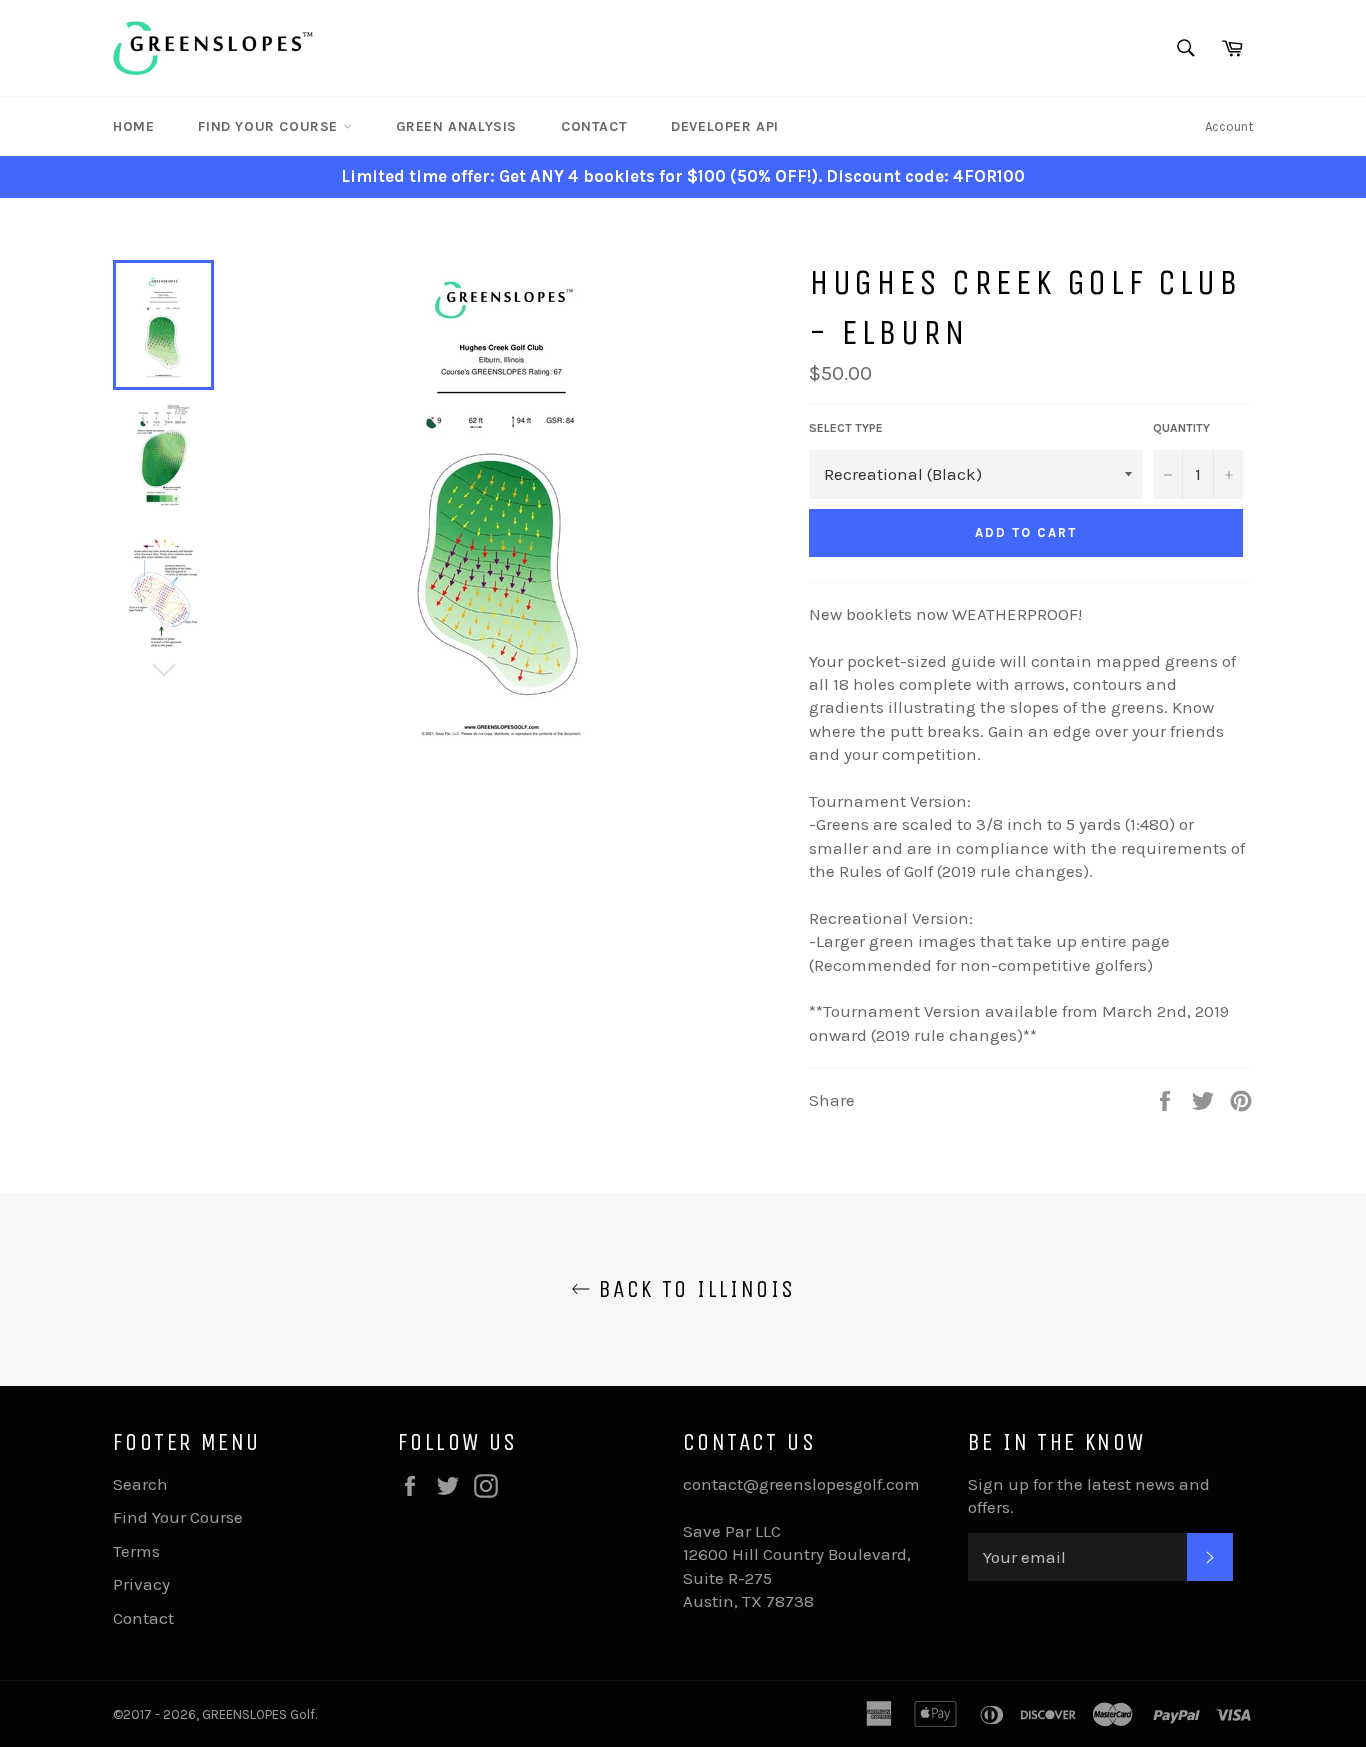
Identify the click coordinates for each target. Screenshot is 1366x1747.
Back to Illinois (693, 1289)
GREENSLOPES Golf (258, 1714)
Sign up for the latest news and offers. (1089, 1495)
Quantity (1181, 428)
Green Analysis (456, 126)
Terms (136, 1551)
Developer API (725, 126)
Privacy (141, 1584)
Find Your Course (270, 126)
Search (140, 1484)
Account (1229, 126)
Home (133, 126)
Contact (594, 126)
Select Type (846, 428)
